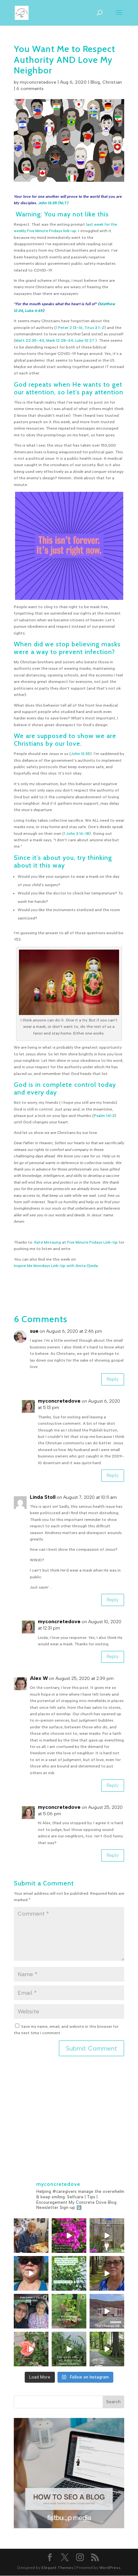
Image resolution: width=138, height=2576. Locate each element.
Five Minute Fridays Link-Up (92, 1242)
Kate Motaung (48, 1242)
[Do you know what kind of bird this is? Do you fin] (107, 2236)
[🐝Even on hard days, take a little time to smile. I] (69, 2236)
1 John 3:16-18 (77, 834)
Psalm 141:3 (104, 1116)
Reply (113, 1379)
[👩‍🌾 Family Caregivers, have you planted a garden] (69, 2273)
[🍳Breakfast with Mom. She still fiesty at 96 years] (31, 2236)
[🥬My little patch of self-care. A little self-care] (69, 2311)
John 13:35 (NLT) (53, 203)
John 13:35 (81, 754)
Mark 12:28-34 (60, 340)
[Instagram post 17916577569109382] (107, 2311)
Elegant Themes (57, 2568)
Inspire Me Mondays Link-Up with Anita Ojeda (56, 1266)
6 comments (30, 89)
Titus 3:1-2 (94, 328)
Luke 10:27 (85, 340)
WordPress (110, 2568)
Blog (95, 82)
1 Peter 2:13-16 (69, 328)
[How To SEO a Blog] (69, 2527)
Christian (112, 82)
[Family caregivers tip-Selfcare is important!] (107, 2273)
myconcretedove (38, 82)
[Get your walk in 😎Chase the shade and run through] (31, 2273)
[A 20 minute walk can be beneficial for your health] (69, 2349)
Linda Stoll (43, 1497)
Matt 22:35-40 (30, 340)
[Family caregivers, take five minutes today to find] (31, 2349)
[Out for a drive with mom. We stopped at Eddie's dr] (31, 2311)
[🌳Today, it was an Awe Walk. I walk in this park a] (107, 2349)
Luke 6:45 (34, 311)
